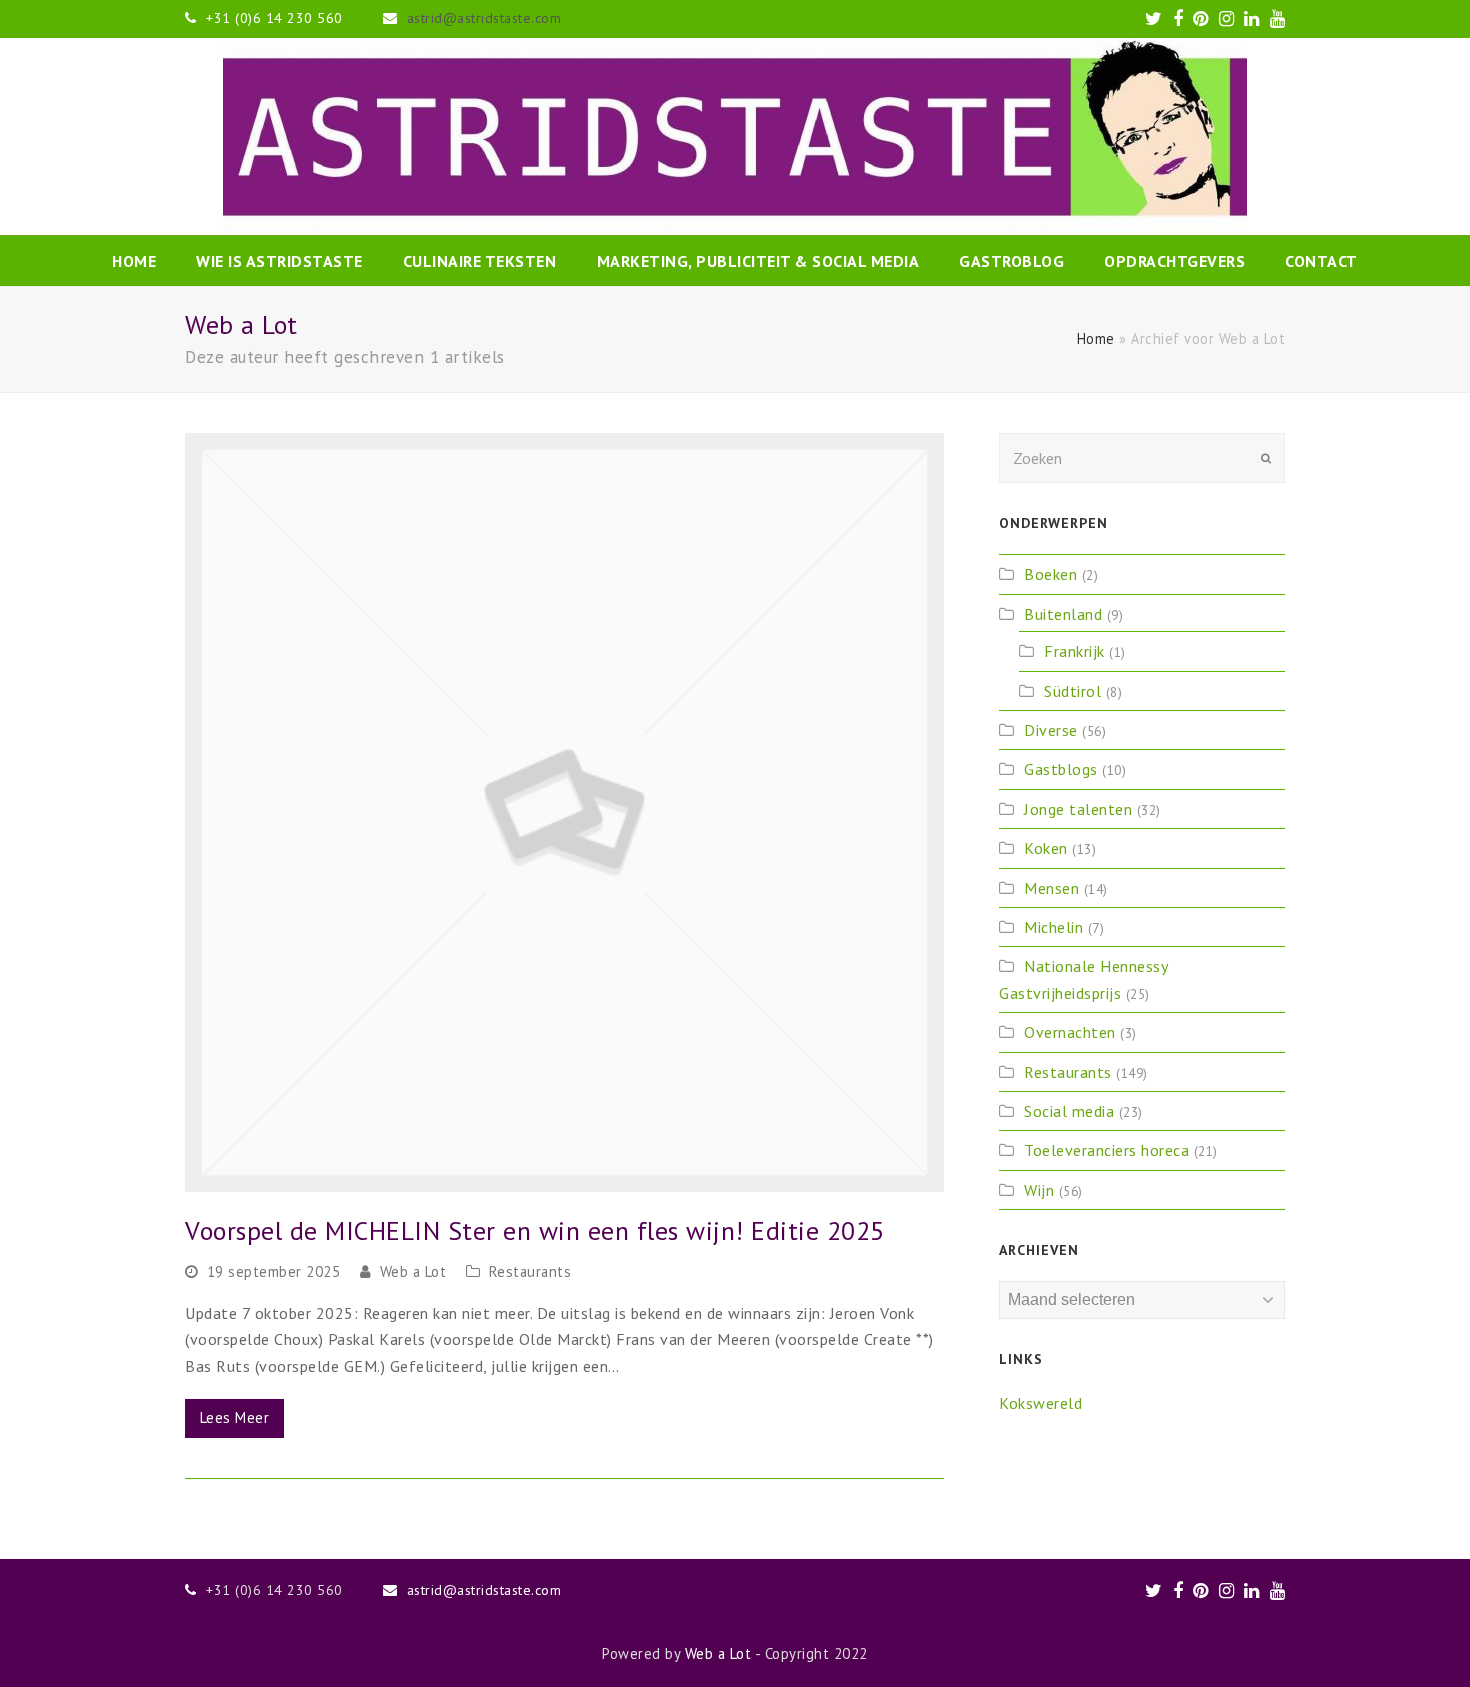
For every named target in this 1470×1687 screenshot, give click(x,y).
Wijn (1039, 1190)
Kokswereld (1040, 1403)
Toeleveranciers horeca (1106, 1150)
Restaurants (530, 1271)
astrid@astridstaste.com (484, 18)
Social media (1069, 1111)
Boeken (1050, 574)
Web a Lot (413, 1271)
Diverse (1051, 730)
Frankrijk (1074, 651)
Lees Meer (235, 1417)
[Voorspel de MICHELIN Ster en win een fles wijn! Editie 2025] (564, 812)
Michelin (1053, 927)
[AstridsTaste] (735, 136)
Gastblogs (1061, 769)
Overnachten (1070, 1032)
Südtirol (1072, 691)
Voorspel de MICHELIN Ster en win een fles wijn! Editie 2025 (535, 1230)
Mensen (1051, 888)
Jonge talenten (1078, 809)
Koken (1046, 848)
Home (1096, 338)
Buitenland (1063, 614)
